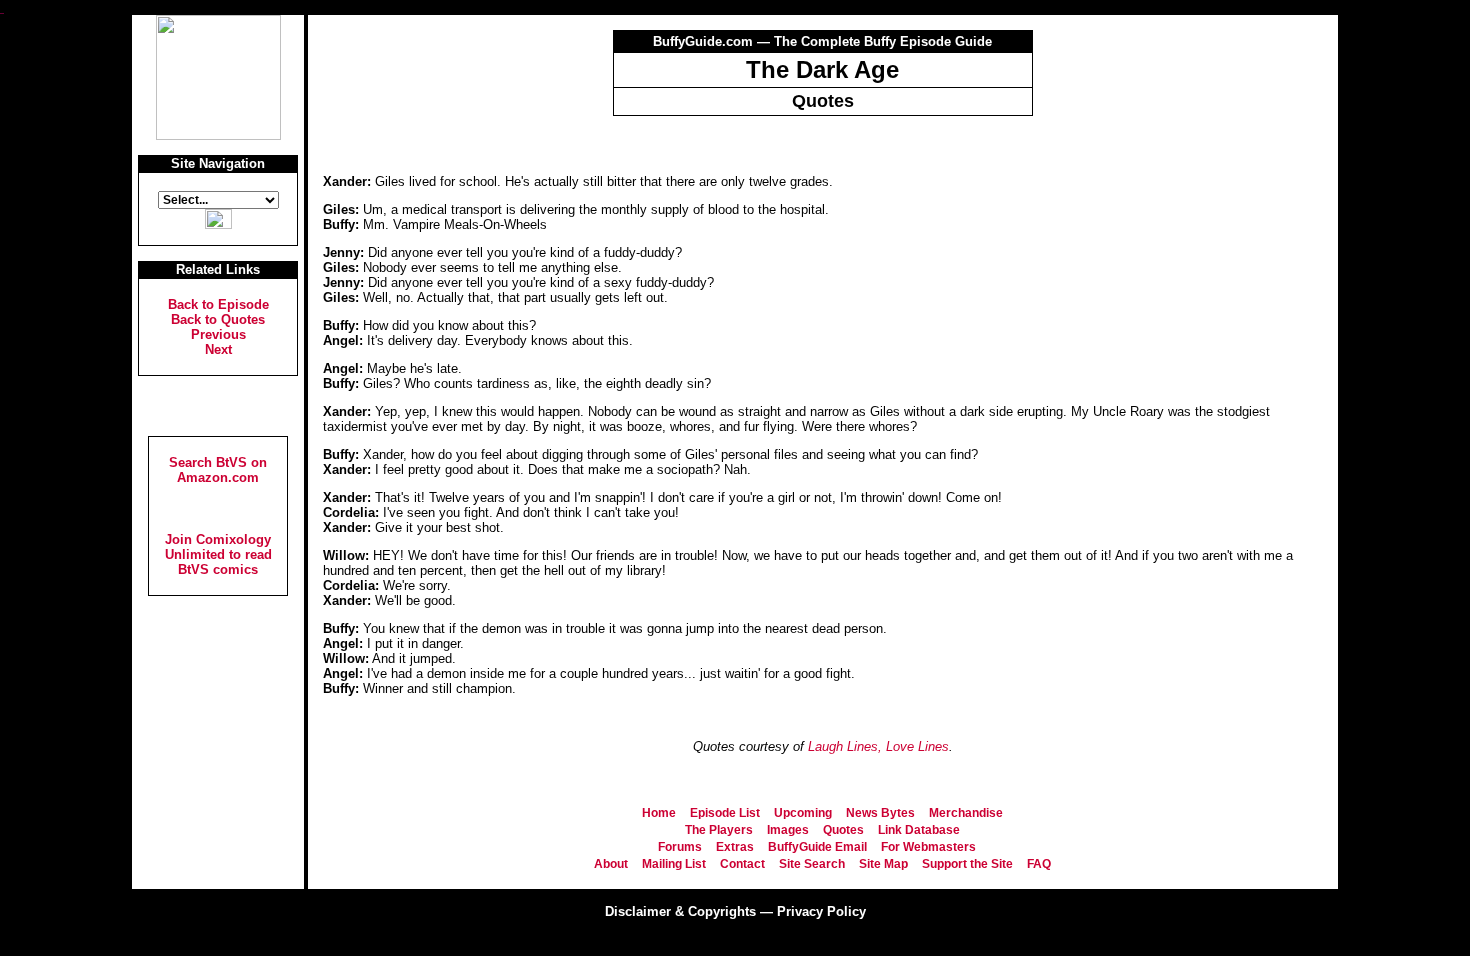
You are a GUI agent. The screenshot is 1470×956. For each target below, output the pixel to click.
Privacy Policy (821, 911)
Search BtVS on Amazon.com (218, 470)
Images (788, 830)
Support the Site (967, 864)
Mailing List (674, 864)
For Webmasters (928, 847)
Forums (680, 847)
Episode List (725, 813)
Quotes (843, 830)
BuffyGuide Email (817, 847)
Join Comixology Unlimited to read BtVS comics (218, 554)
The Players (719, 830)
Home (659, 813)
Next (218, 349)
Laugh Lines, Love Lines (878, 746)
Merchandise (966, 813)
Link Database (919, 830)
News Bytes (880, 813)
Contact (742, 864)
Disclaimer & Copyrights (680, 911)
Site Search (812, 864)
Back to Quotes (218, 319)
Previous (218, 334)
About (611, 864)
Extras (735, 847)
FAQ (1039, 864)
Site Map (883, 864)
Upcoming (803, 813)
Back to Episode (218, 304)
